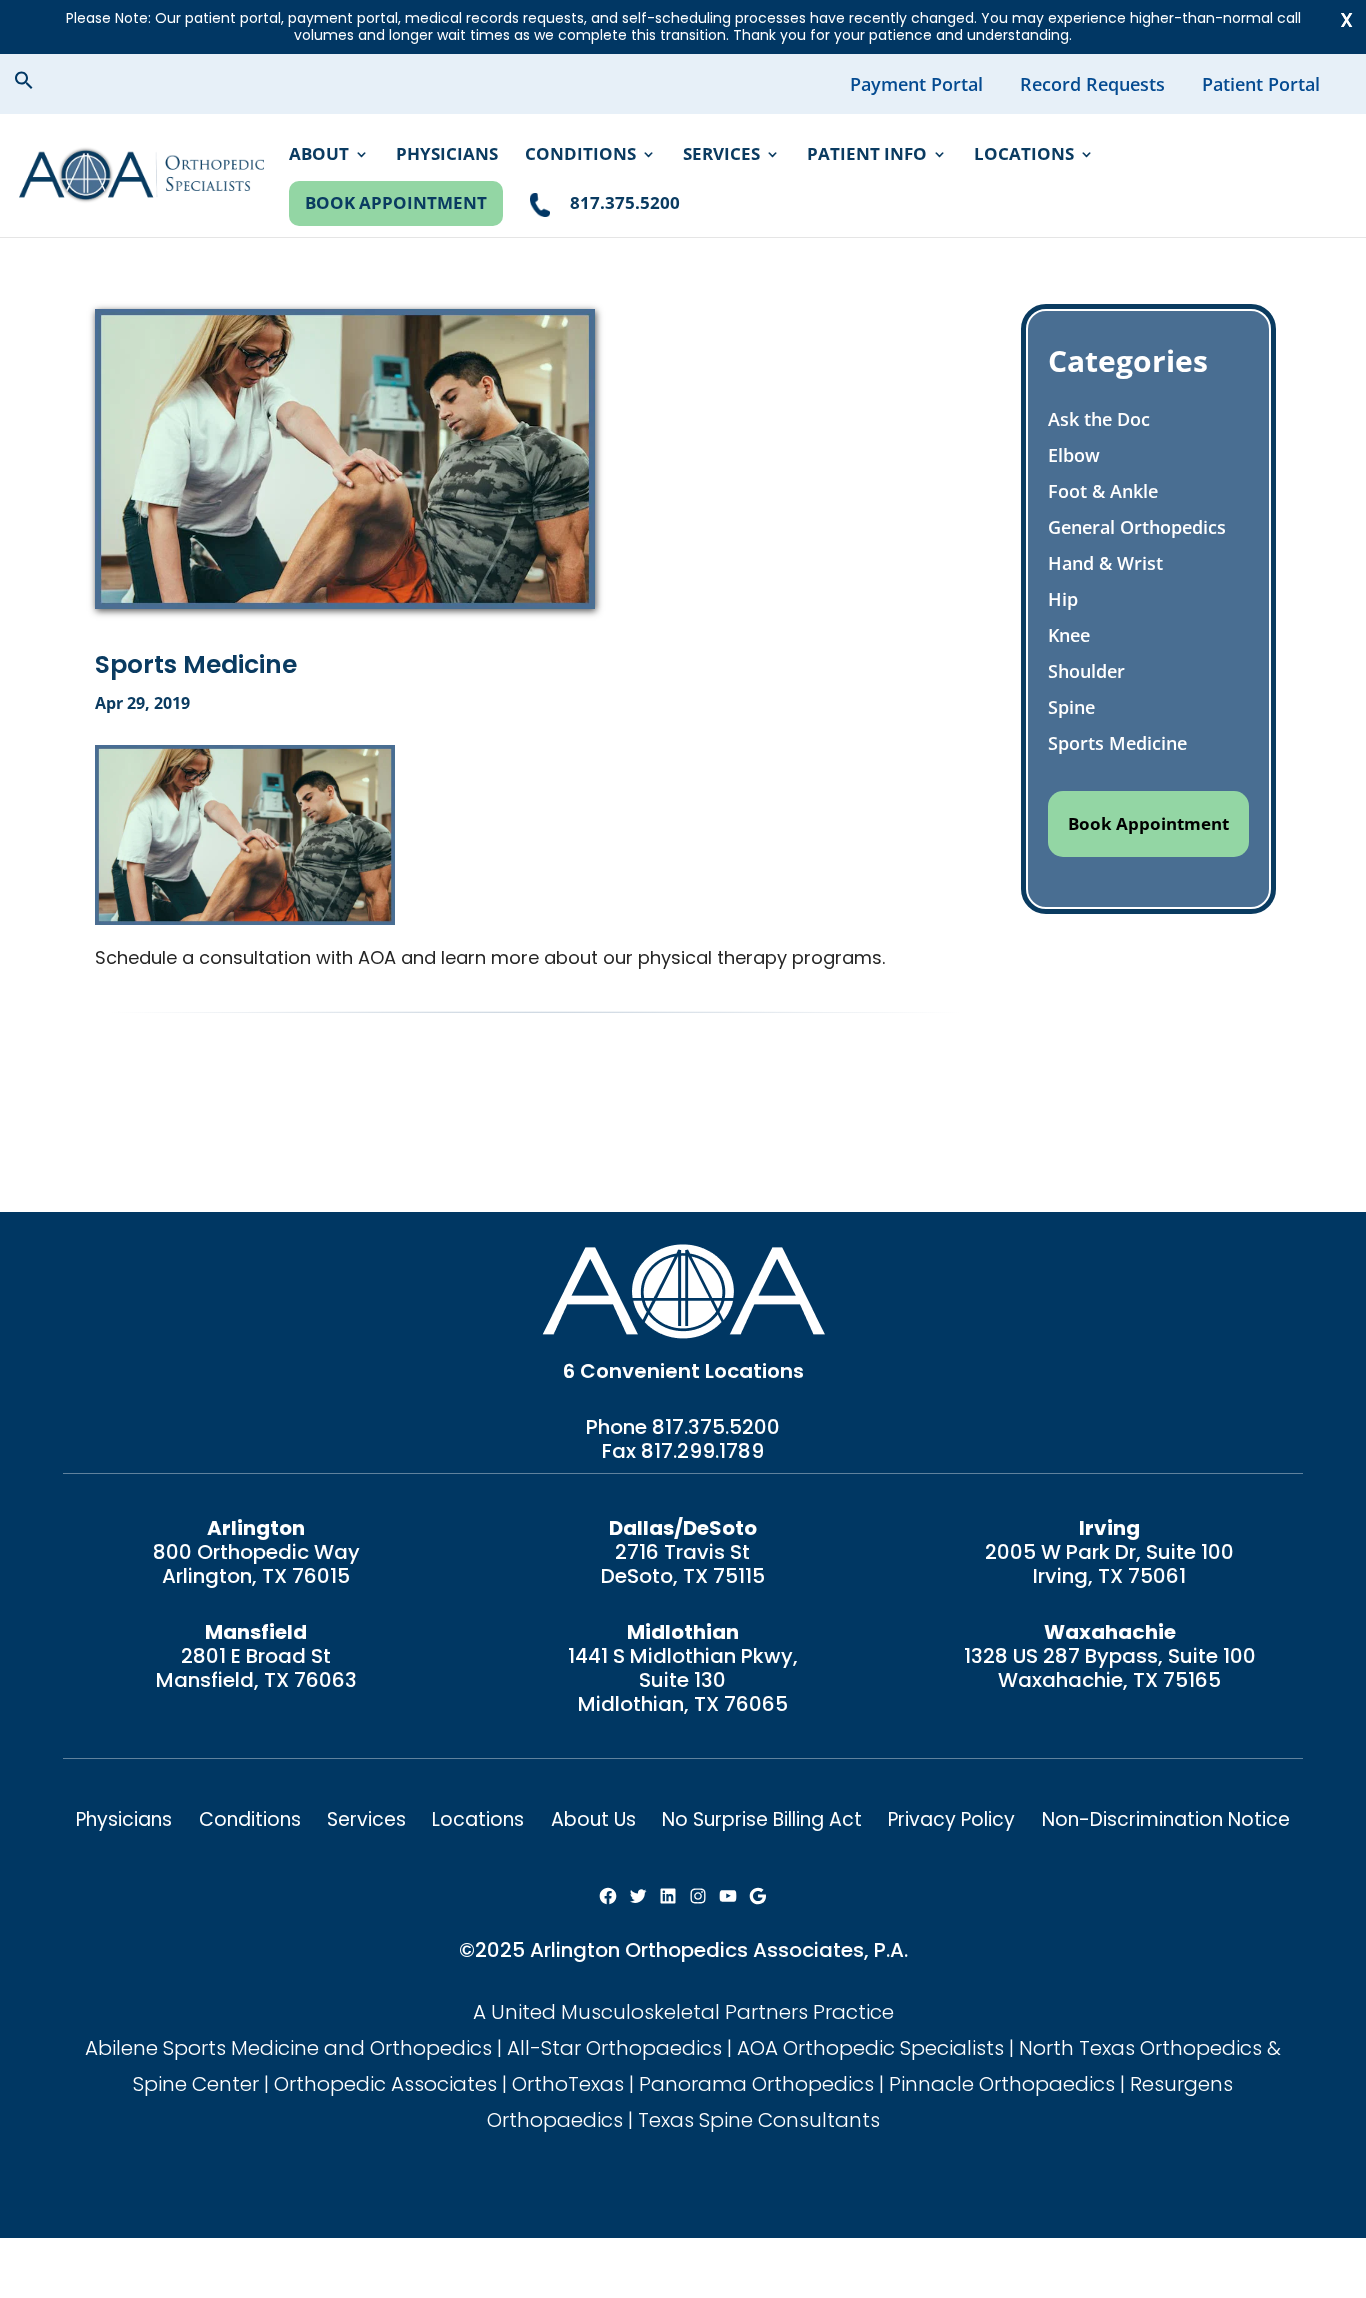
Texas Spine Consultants (759, 2120)
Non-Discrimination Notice (1166, 1819)
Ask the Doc (1099, 419)
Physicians (447, 156)
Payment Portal (916, 84)
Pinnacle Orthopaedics (1002, 2084)
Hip (1063, 599)
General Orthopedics (1137, 527)
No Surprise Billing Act (762, 1819)
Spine (1071, 707)
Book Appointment (396, 202)
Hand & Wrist (1105, 563)
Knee (1069, 635)
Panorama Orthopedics (756, 2084)
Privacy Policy (951, 1819)
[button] (40, 83)
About (319, 156)
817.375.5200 (716, 1427)
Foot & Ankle (1103, 491)
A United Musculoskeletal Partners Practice (683, 2012)
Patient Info (867, 156)
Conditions (580, 156)
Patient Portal (1261, 84)
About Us (593, 1819)
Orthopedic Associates (385, 2084)
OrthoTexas (568, 2084)
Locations (1024, 156)
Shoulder (1086, 671)
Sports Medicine (1117, 743)
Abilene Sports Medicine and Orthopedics (288, 2048)
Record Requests (1092, 84)
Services (721, 156)
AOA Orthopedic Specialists (870, 2048)
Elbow (1074, 455)
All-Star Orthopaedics (614, 2048)
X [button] (1346, 20)
